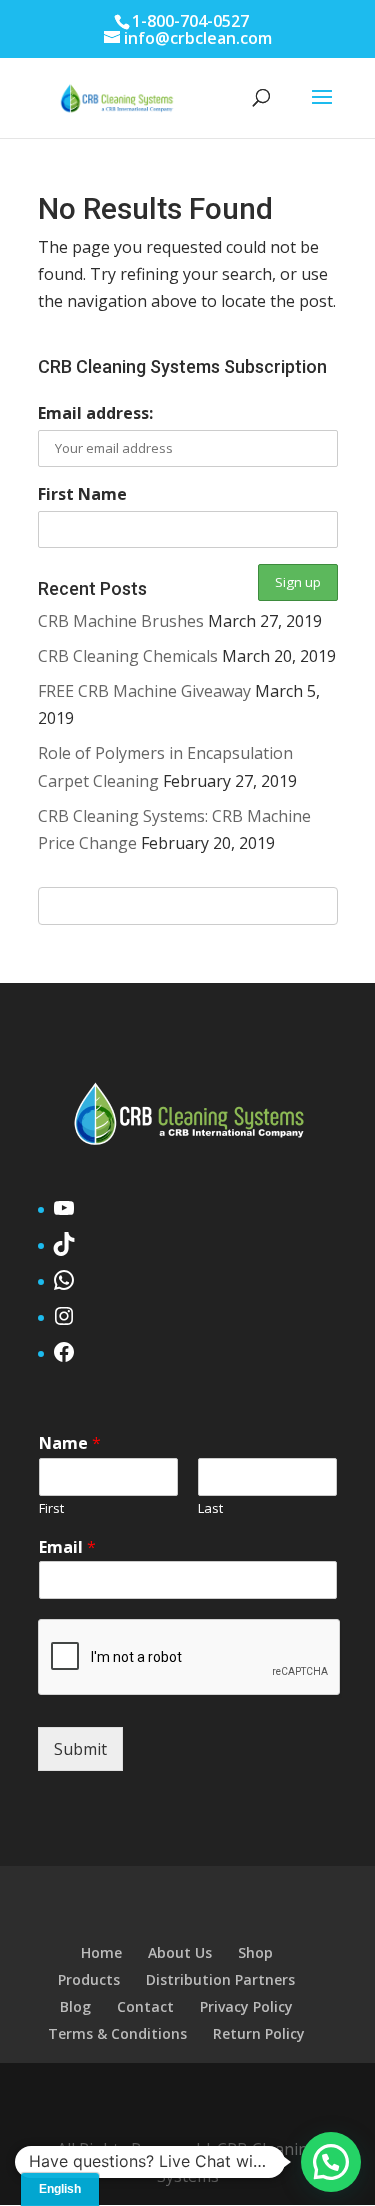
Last (210, 1508)
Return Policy (259, 2033)
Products (89, 1979)
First (51, 1508)
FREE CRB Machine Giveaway (144, 691)
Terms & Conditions (117, 2033)
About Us (180, 1952)
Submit (80, 1749)
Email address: (95, 413)
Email (67, 1547)
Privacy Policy (246, 2006)
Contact (145, 2006)
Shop (255, 1952)
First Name (82, 494)
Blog (75, 2006)
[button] (331, 2162)
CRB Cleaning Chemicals (128, 656)
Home (101, 1952)
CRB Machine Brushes (121, 621)
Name (70, 1443)
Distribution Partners (220, 1979)
